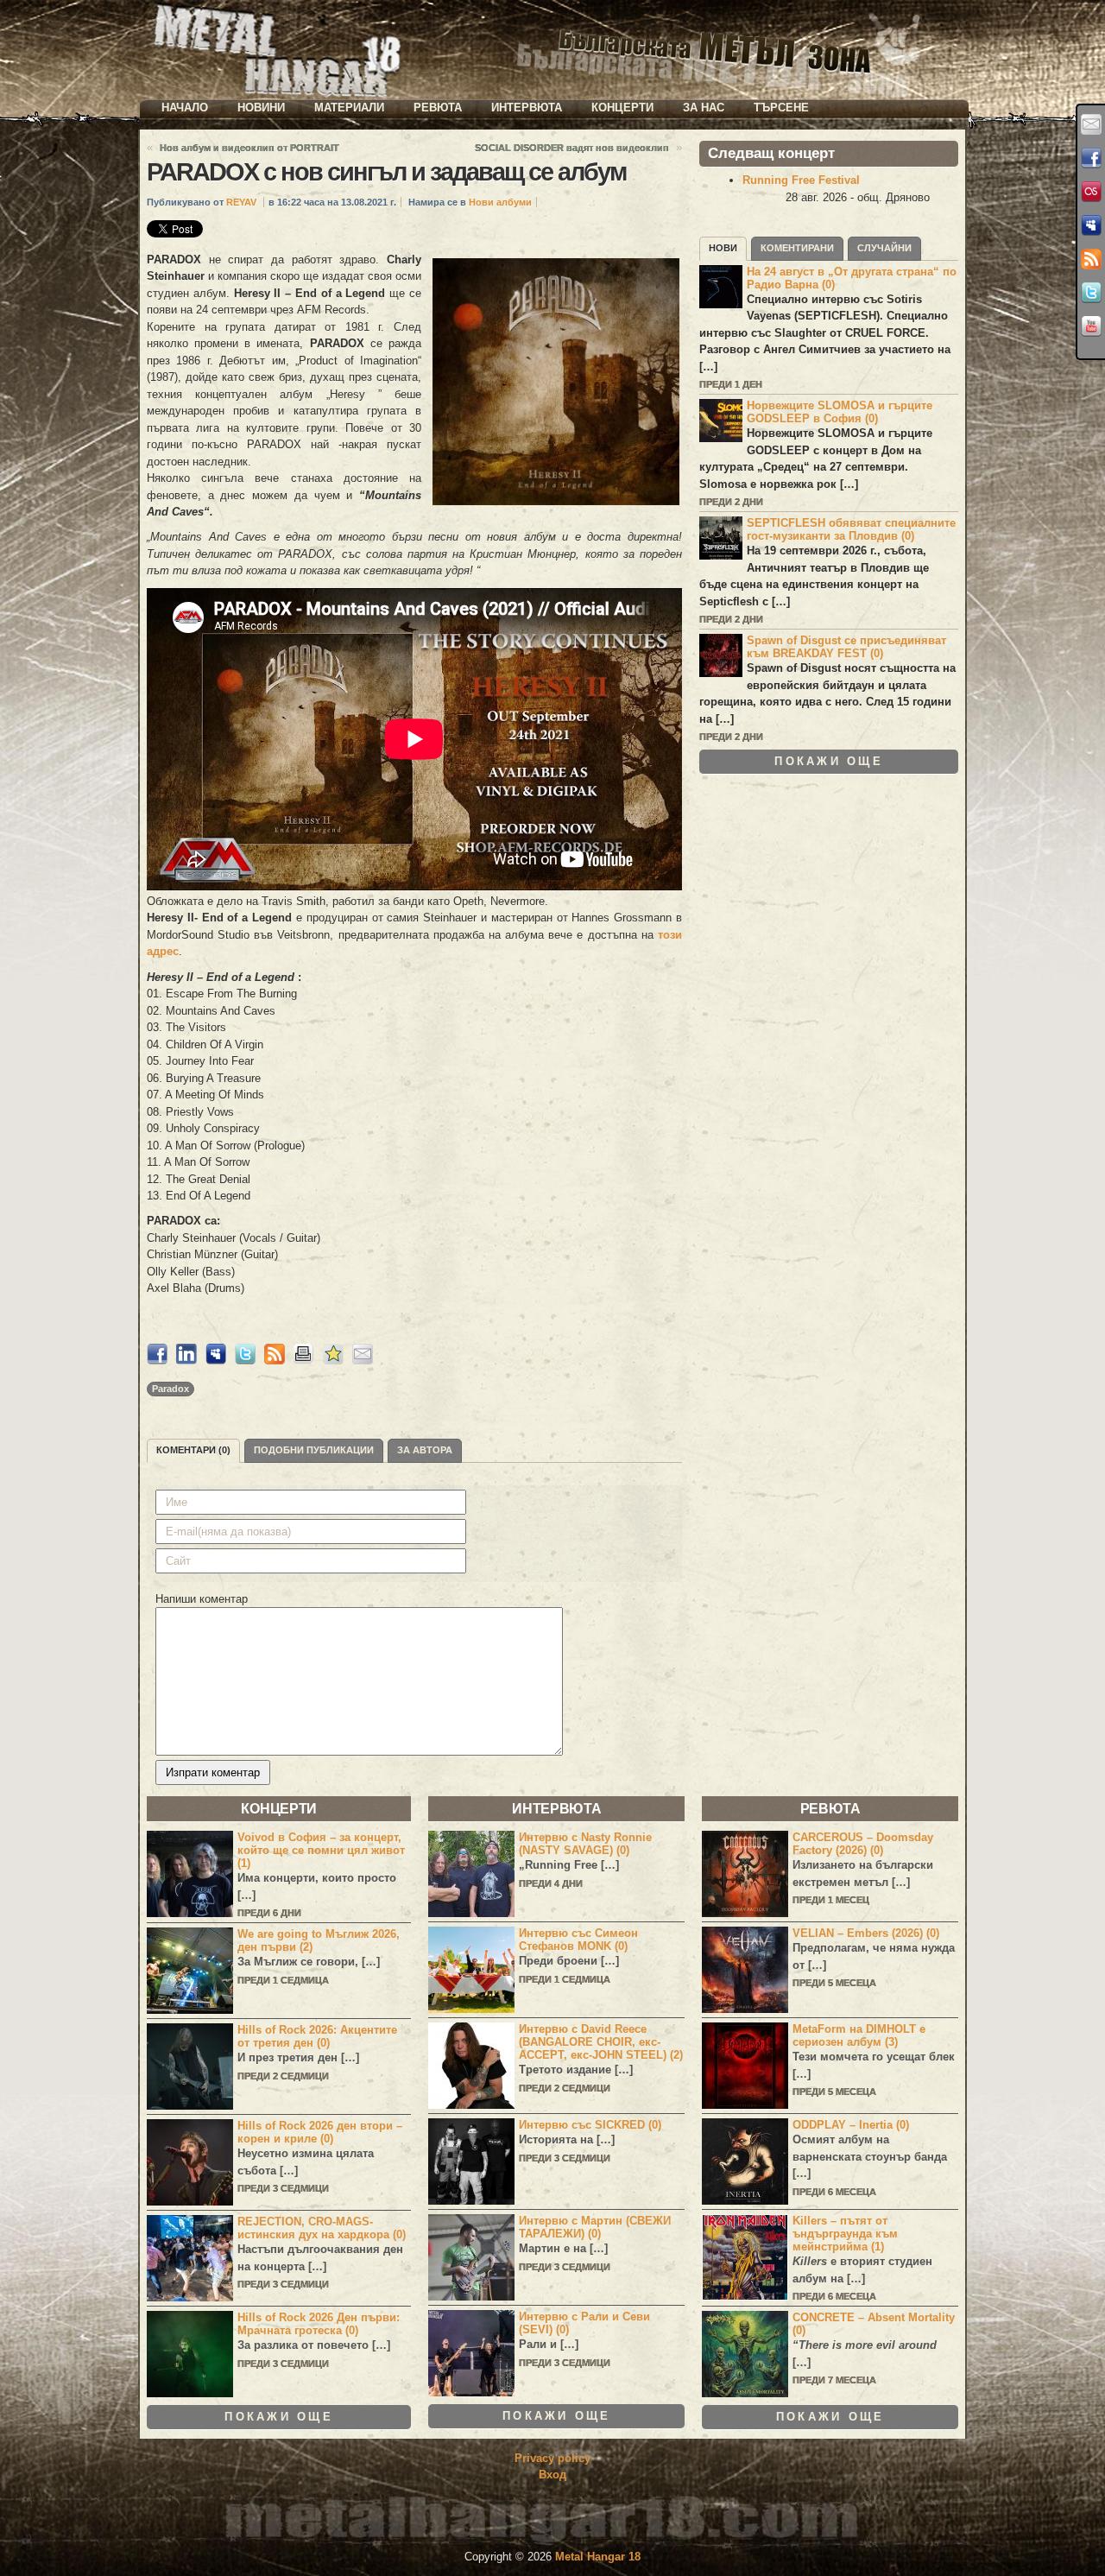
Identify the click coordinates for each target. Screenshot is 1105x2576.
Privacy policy (552, 2458)
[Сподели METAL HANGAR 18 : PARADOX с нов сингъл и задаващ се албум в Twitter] (245, 1361)
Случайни (884, 248)
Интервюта (527, 108)
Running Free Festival (801, 180)
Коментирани (797, 248)
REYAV (241, 202)
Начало (185, 108)
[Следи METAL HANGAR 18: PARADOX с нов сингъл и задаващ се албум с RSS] (275, 1361)
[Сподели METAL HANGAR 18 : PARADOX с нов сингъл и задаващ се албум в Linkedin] (186, 1361)
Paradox (170, 1389)
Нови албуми (500, 202)
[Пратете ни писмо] (1091, 124)
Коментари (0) (193, 1450)
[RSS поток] (1091, 259)
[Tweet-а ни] (1091, 293)
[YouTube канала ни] (1091, 326)
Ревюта (438, 108)
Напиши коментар (202, 1599)
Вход (552, 2475)
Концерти (622, 108)
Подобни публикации (314, 1450)
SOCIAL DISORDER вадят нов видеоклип (572, 148)
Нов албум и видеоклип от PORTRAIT (249, 148)
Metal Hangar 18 (598, 2557)
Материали (349, 108)
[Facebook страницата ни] (1091, 158)
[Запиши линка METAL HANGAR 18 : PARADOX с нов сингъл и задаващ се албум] (333, 1361)
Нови (723, 248)
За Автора (425, 1450)
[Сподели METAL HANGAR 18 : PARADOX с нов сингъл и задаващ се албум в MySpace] (216, 1361)
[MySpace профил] (1091, 225)
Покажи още (829, 761)
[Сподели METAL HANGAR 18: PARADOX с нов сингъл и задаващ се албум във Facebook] (157, 1361)
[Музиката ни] (1091, 192)
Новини (261, 108)
